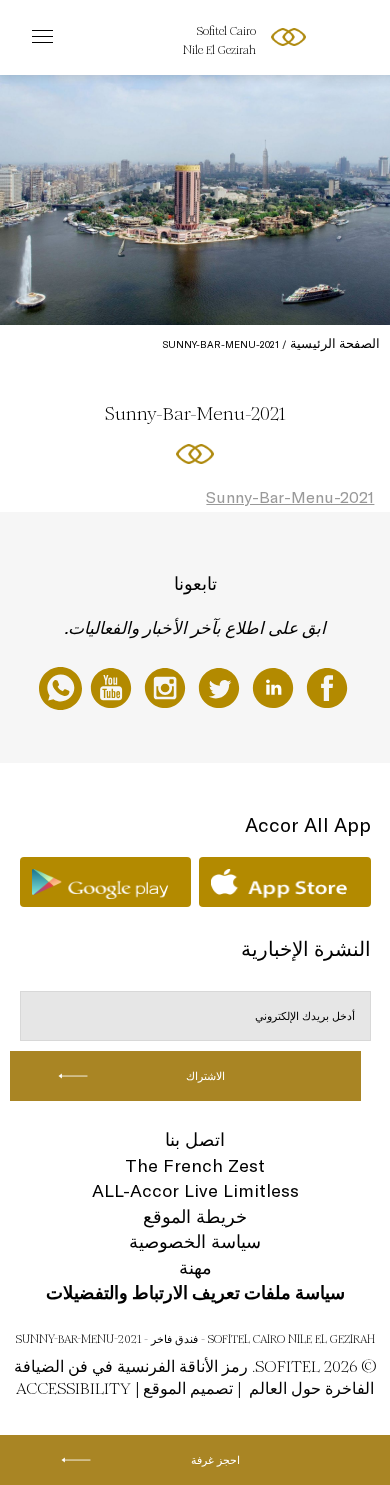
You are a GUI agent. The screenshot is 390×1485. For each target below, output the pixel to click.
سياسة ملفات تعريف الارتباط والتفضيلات (195, 1292)
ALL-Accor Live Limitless (195, 1190)
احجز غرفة (215, 1460)
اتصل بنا (195, 1139)
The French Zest (195, 1165)
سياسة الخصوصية (195, 1241)
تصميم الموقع (188, 1388)
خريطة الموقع (195, 1216)
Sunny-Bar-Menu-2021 (290, 497)
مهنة (195, 1267)
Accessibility (73, 1388)
